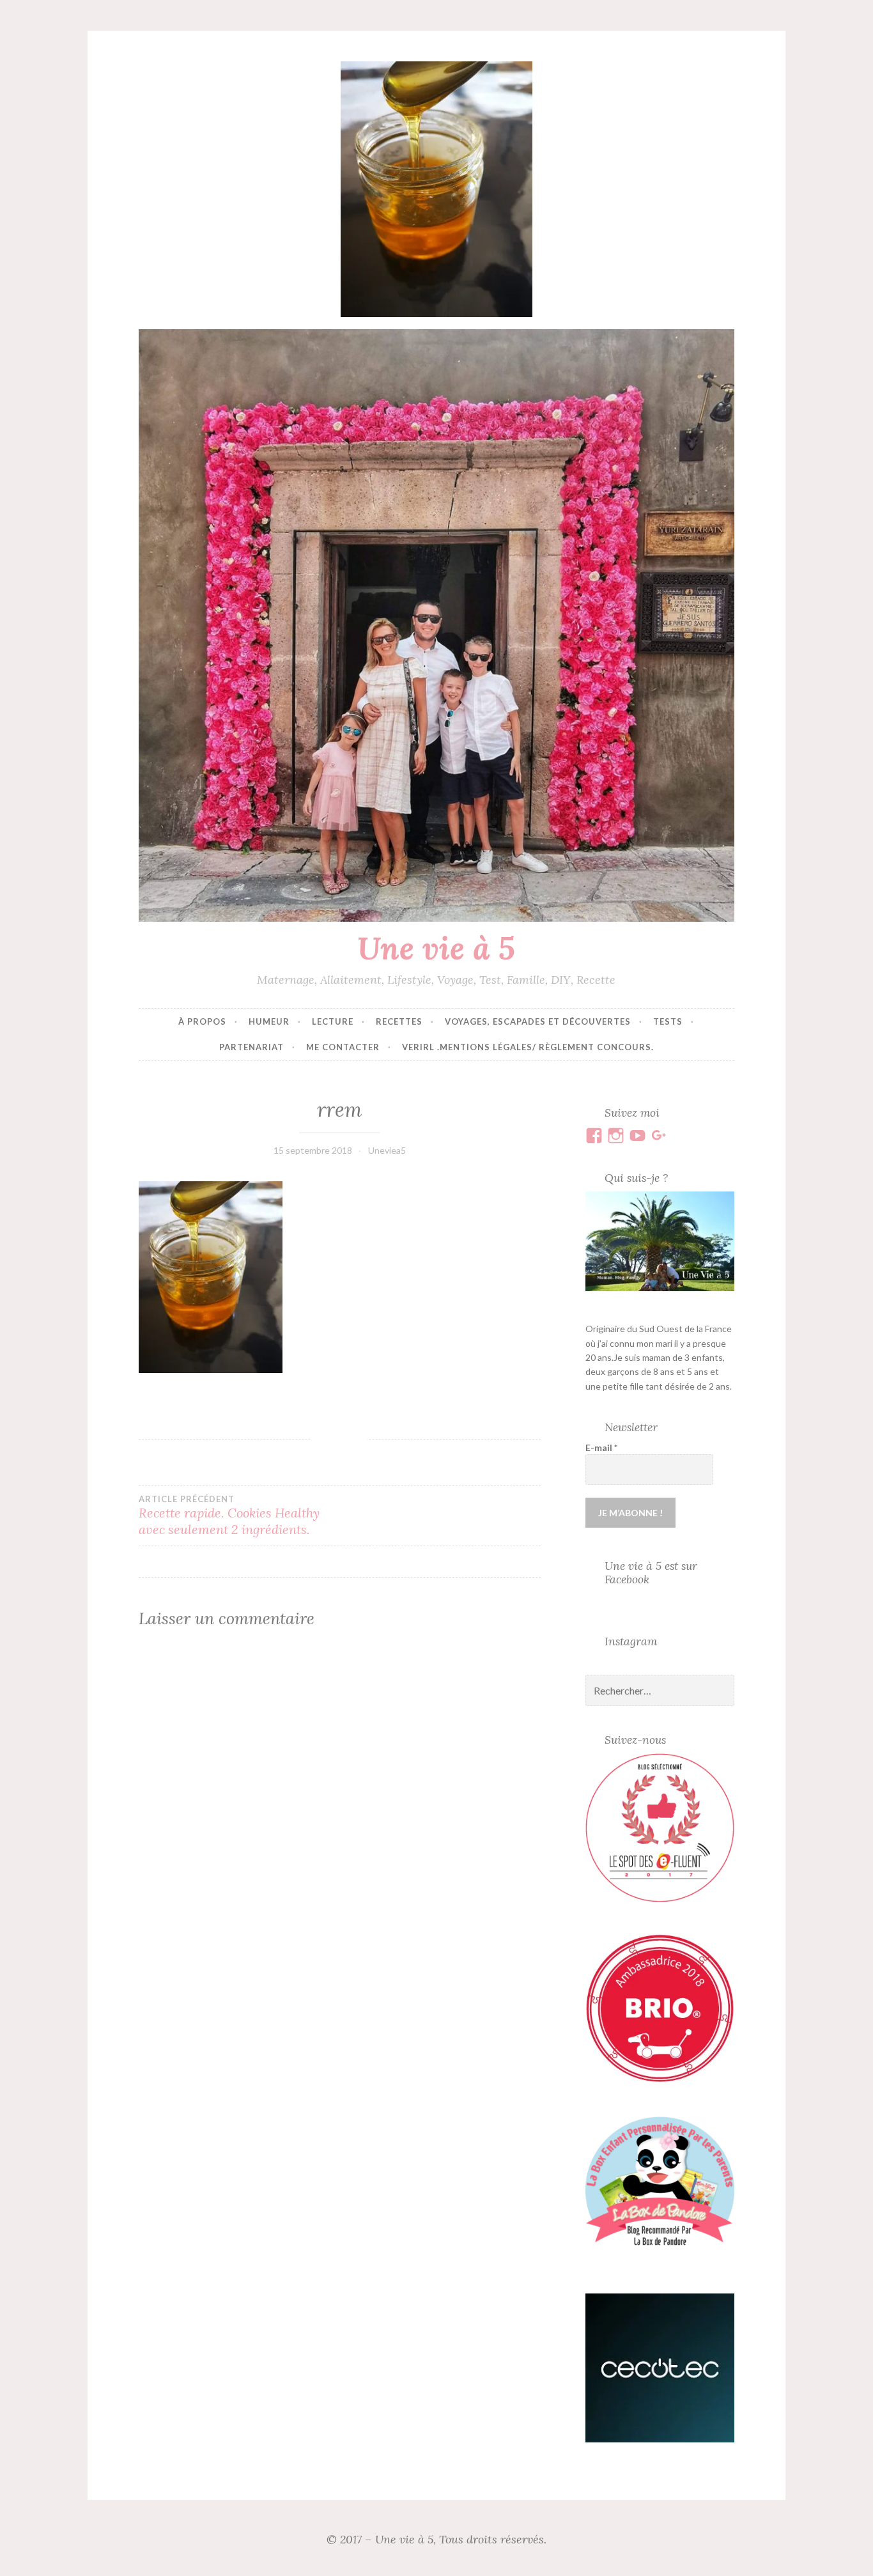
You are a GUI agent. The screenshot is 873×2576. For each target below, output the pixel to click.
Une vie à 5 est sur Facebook (651, 1572)
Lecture (333, 1021)
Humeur (269, 1021)
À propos (202, 1021)
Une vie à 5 (436, 948)
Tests (668, 1021)
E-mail (601, 1447)
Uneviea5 (387, 1150)
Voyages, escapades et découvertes (538, 1021)
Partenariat (251, 1047)
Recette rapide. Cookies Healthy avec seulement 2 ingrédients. (229, 1516)
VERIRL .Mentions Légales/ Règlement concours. (528, 1047)
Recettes (399, 1021)
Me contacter (343, 1047)
